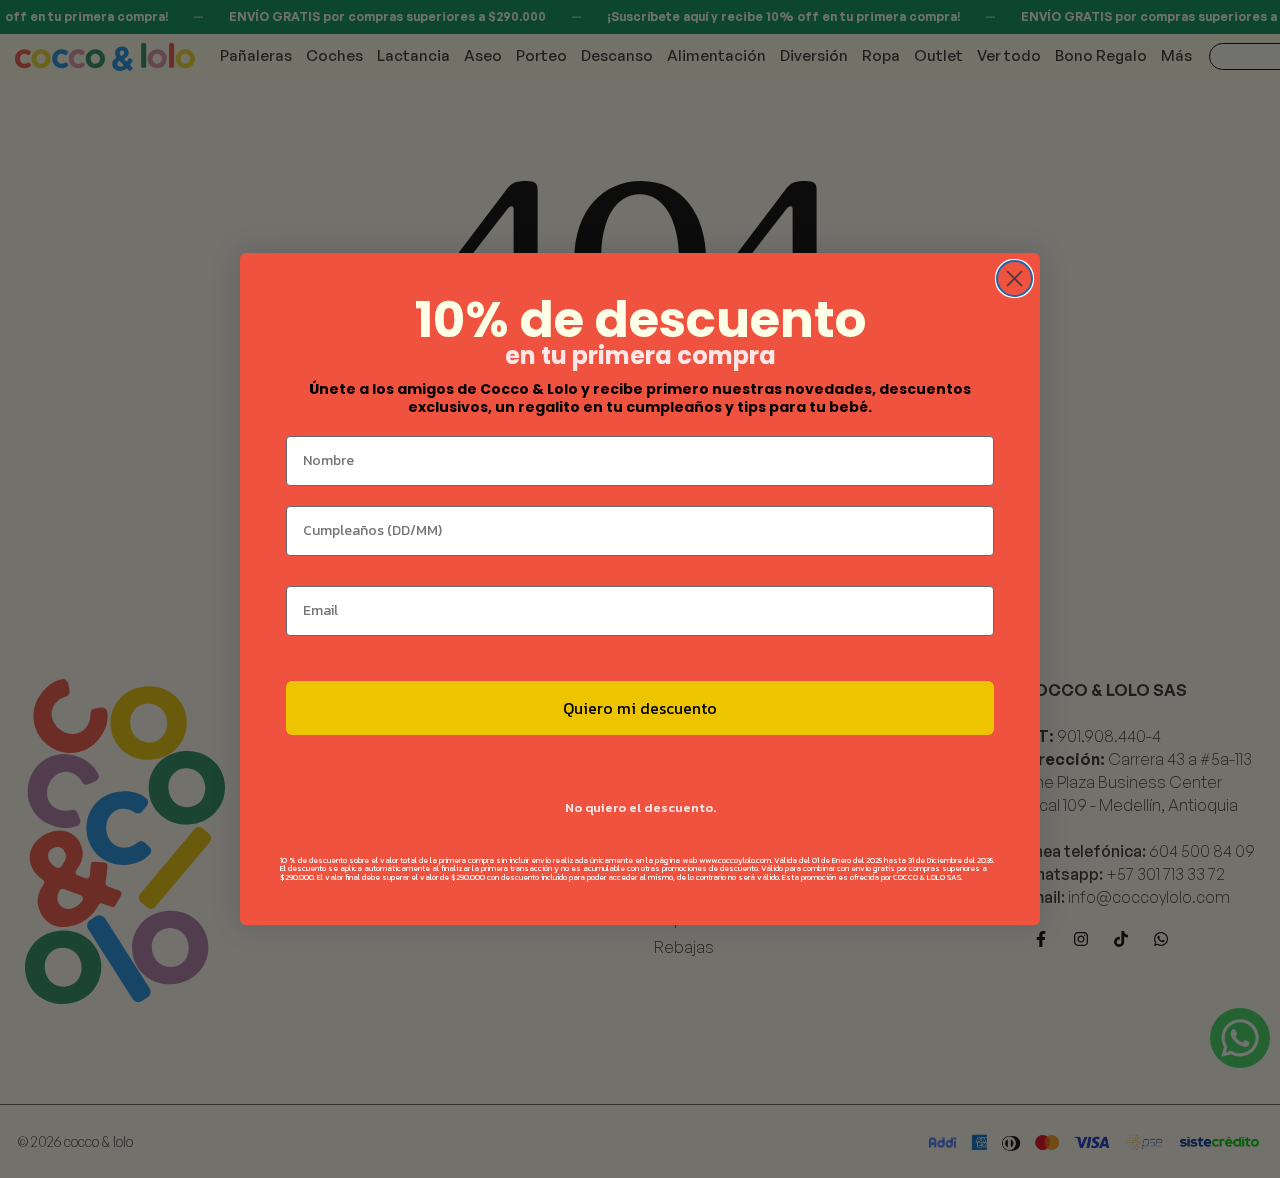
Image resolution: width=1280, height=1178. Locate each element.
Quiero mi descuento (640, 708)
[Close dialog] (1014, 278)
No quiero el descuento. (640, 807)
